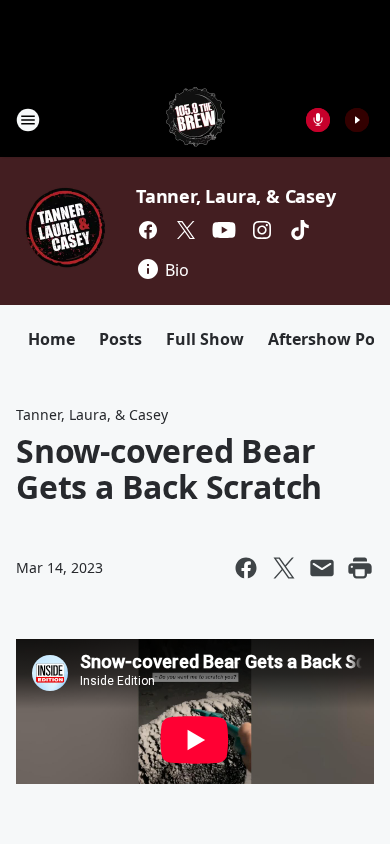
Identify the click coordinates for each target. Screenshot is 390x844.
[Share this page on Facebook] (246, 568)
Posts (120, 339)
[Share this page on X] (284, 568)
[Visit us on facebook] (148, 230)
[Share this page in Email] (322, 568)
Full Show (205, 339)
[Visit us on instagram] (262, 230)
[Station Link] (195, 119)
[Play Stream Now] (357, 120)
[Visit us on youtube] (224, 230)
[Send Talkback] (318, 120)
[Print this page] (360, 568)
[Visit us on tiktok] (300, 230)
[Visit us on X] (186, 230)
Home (51, 339)
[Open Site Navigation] (28, 120)
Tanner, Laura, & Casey (236, 196)
